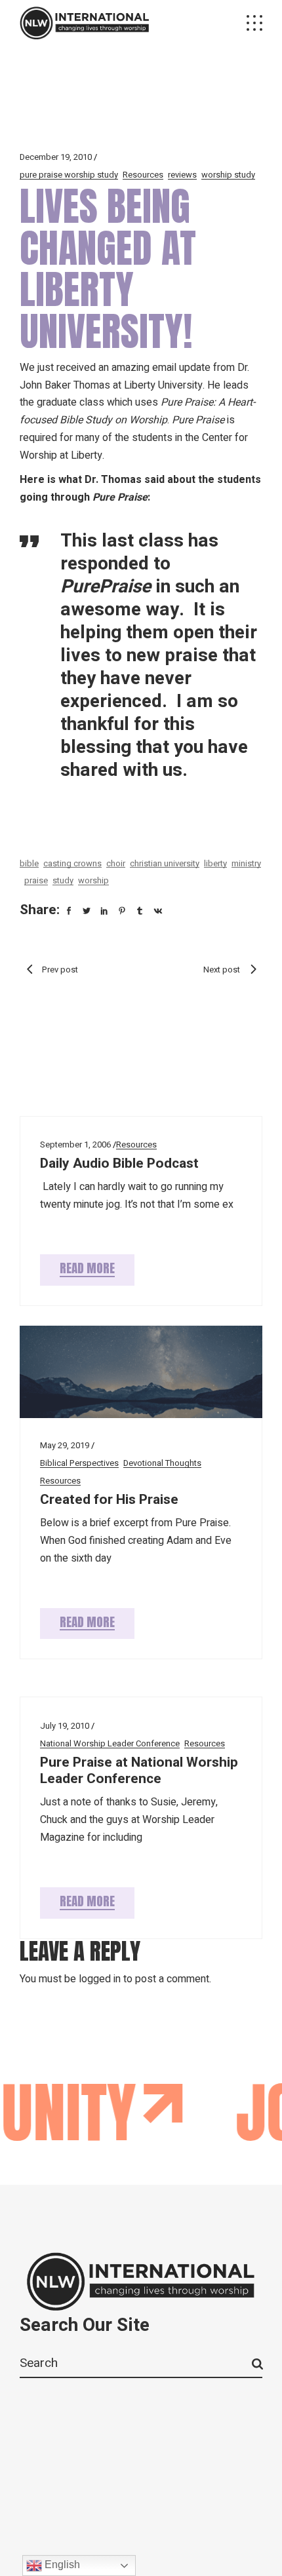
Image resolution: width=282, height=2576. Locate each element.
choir (116, 863)
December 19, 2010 (56, 157)
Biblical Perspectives (79, 1463)
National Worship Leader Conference (110, 1743)
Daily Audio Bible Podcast (119, 1163)
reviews (182, 175)
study (63, 880)
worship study (228, 175)
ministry (246, 863)
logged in (100, 1979)
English (61, 2565)
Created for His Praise (109, 1500)
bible (29, 863)
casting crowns (72, 863)
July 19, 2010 (65, 1726)
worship (93, 880)
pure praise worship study (69, 175)
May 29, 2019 (65, 1445)
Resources (143, 175)
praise (36, 880)
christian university (165, 863)
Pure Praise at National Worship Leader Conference (139, 1771)
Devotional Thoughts (162, 1463)
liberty (215, 863)
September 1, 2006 (75, 1144)
